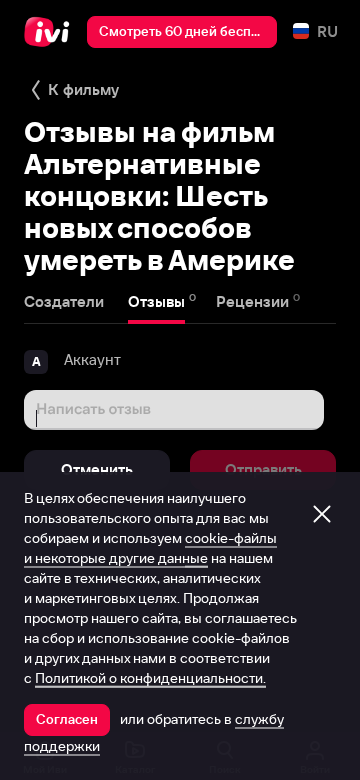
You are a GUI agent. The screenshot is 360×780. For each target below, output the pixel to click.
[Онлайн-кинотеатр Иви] (51, 32)
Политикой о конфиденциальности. (150, 678)
